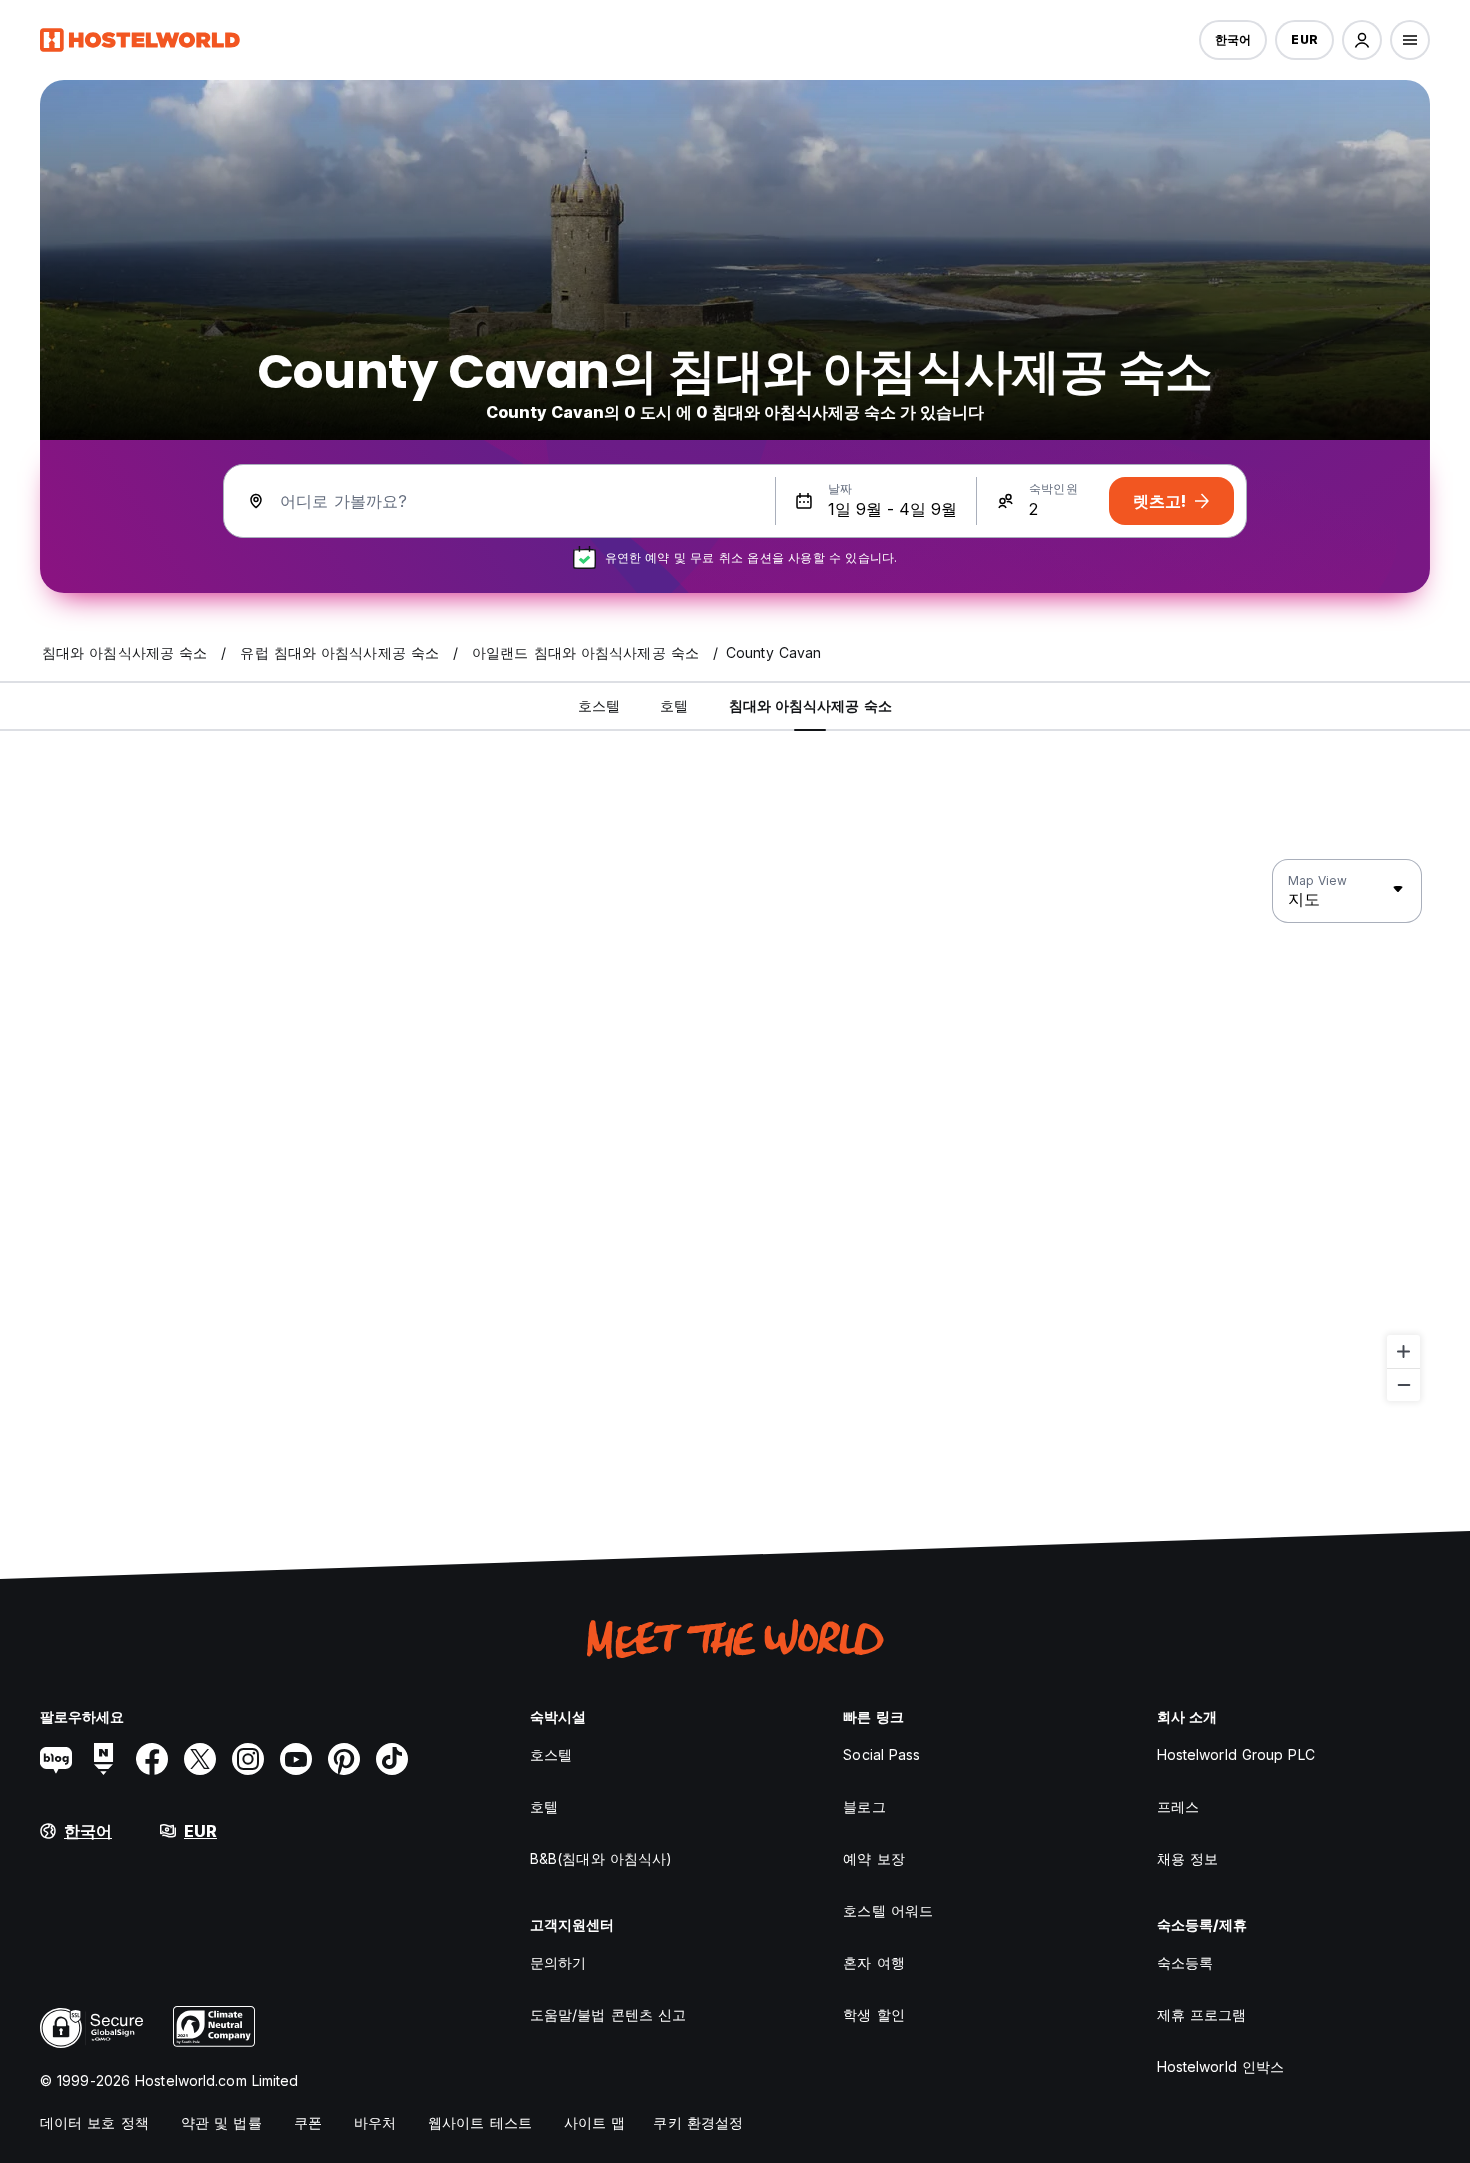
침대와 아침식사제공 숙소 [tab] (810, 705)
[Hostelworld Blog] (56, 1759)
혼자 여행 (874, 1962)
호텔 (544, 1806)
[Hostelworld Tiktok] (392, 1759)
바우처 (375, 2122)
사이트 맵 (595, 2122)
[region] (735, 1131)
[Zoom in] (1403, 1351)
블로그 (864, 1806)
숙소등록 (1185, 1962)
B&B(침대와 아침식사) (601, 1858)
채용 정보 (1188, 1858)
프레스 (1178, 1806)
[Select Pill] (1362, 40)
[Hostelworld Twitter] (200, 1759)
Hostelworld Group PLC (1236, 1754)
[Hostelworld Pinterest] (344, 1759)
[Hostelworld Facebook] (152, 1759)
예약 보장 (874, 1858)
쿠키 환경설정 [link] (698, 2122)
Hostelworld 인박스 (1221, 2066)
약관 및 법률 (221, 2122)
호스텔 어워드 (888, 1910)
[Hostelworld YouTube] (296, 1759)
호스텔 (551, 1754)
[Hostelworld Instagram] (248, 1759)
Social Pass (881, 1754)
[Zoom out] (1403, 1384)
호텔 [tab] (674, 705)
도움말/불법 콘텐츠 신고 (608, 2014)
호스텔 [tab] (599, 705)
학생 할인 (874, 2014)
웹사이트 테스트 (480, 2122)
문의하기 (558, 1962)
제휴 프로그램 (1202, 2014)
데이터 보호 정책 (94, 2122)
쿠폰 (308, 2122)
